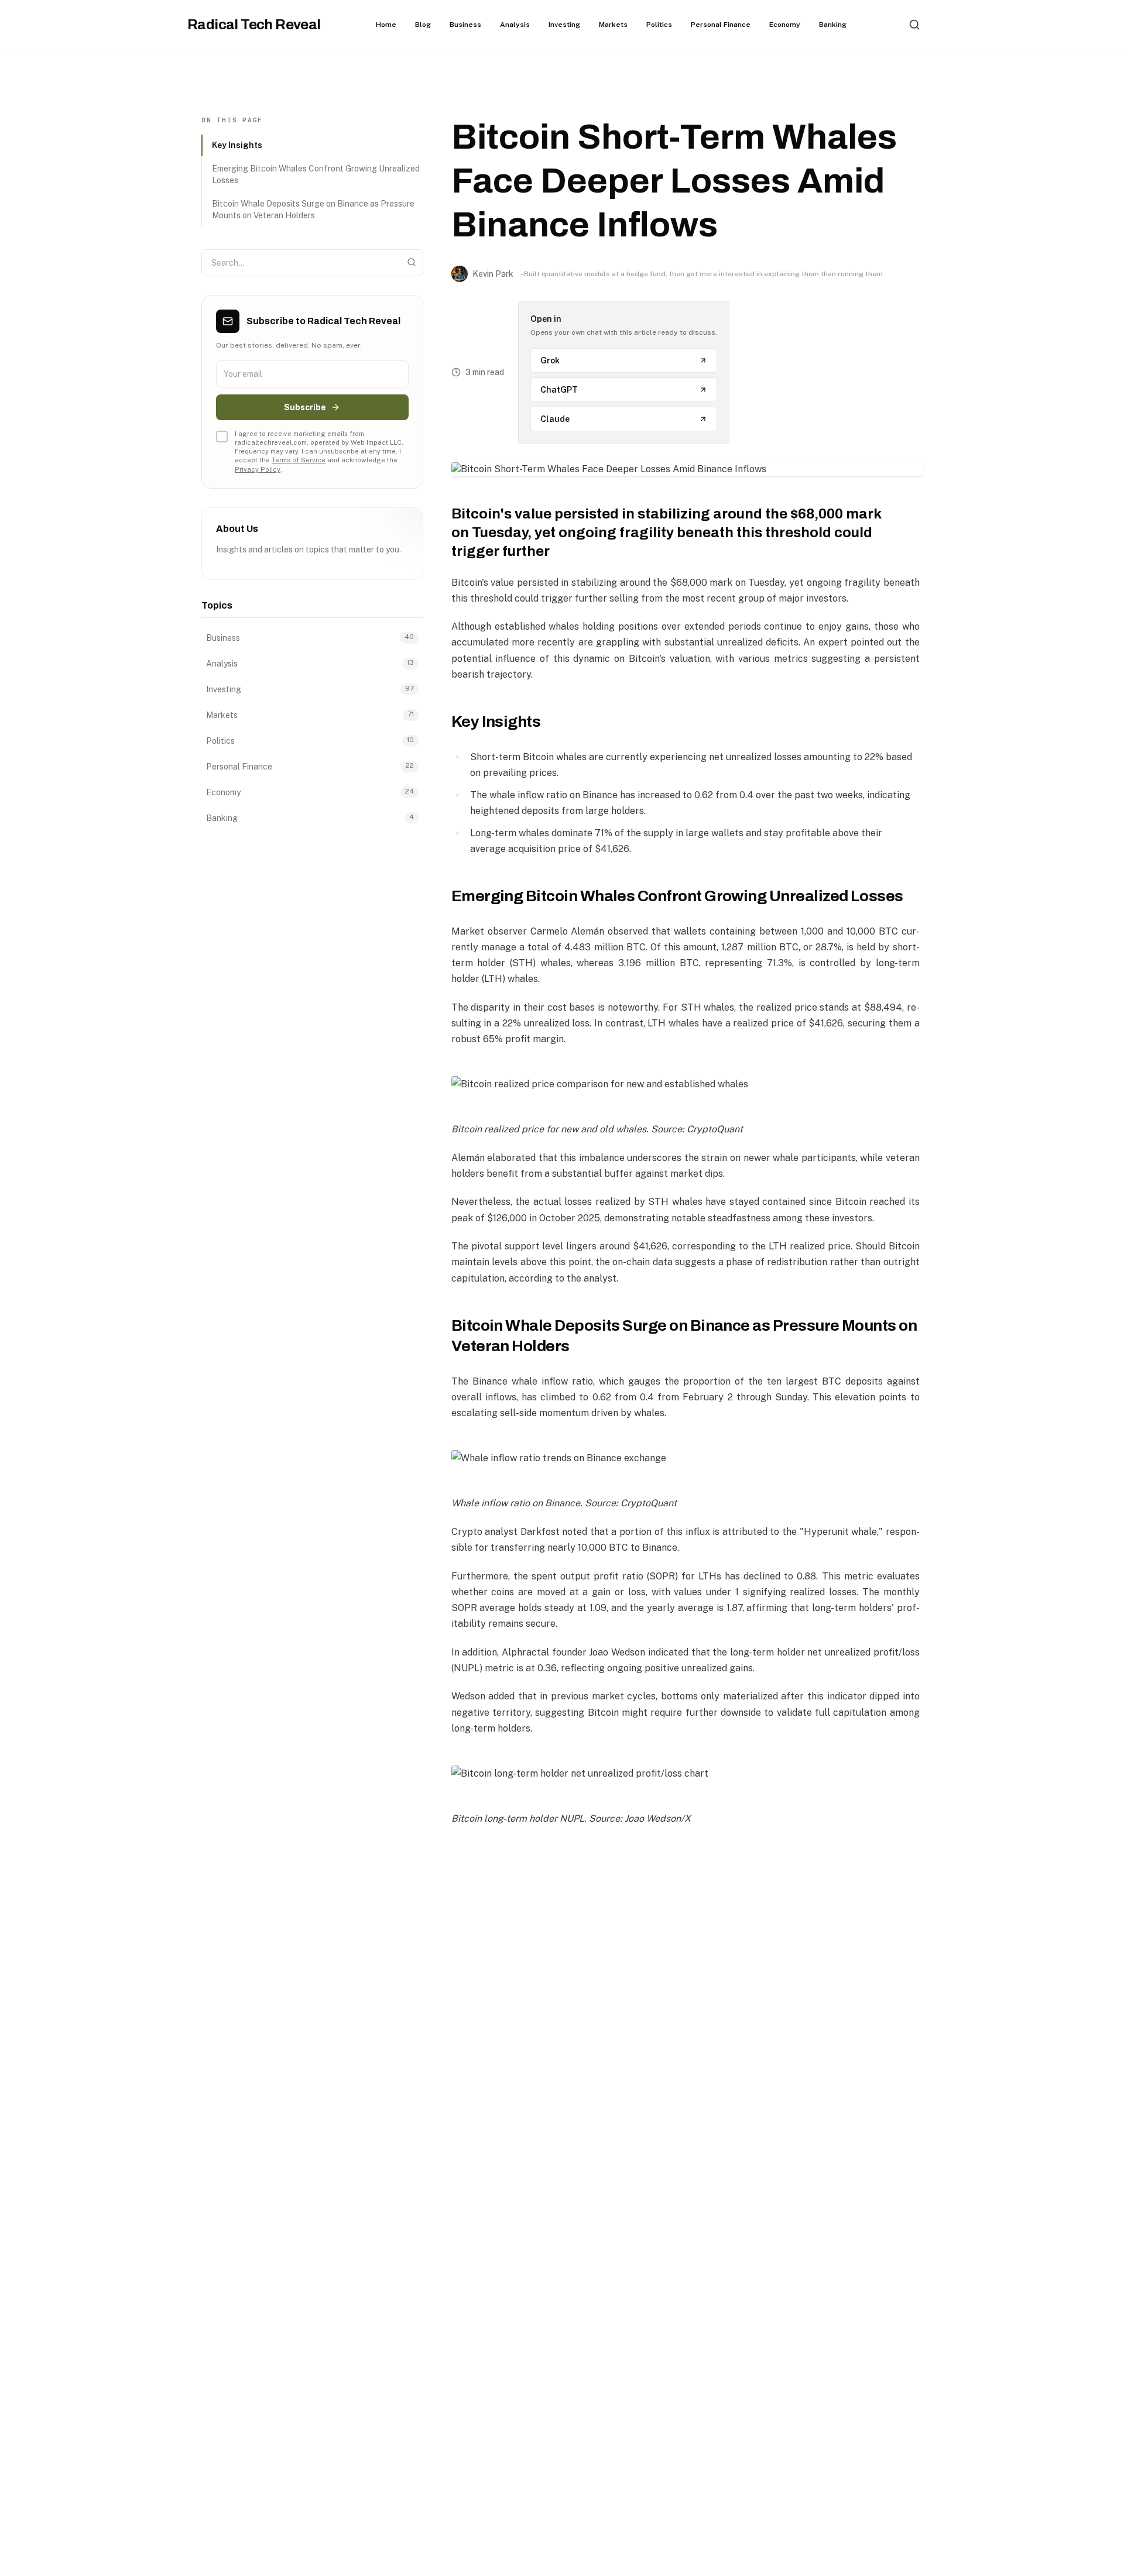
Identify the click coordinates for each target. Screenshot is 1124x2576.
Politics (659, 25)
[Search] (914, 25)
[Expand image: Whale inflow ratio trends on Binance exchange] (686, 1458)
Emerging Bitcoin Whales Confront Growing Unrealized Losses (316, 174)
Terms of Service (299, 460)
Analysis (515, 25)
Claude (555, 419)
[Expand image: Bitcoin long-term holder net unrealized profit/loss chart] (686, 1773)
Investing (564, 25)
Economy (785, 25)
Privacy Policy (258, 469)
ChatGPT (559, 390)
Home (386, 25)
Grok (550, 360)
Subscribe (305, 407)
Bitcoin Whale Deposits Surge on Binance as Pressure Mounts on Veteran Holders (313, 209)
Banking (833, 25)
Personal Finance (721, 25)
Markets (613, 25)
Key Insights (237, 145)
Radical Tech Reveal (254, 25)
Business (465, 25)
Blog (423, 25)
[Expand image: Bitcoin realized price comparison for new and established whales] (686, 1084)
